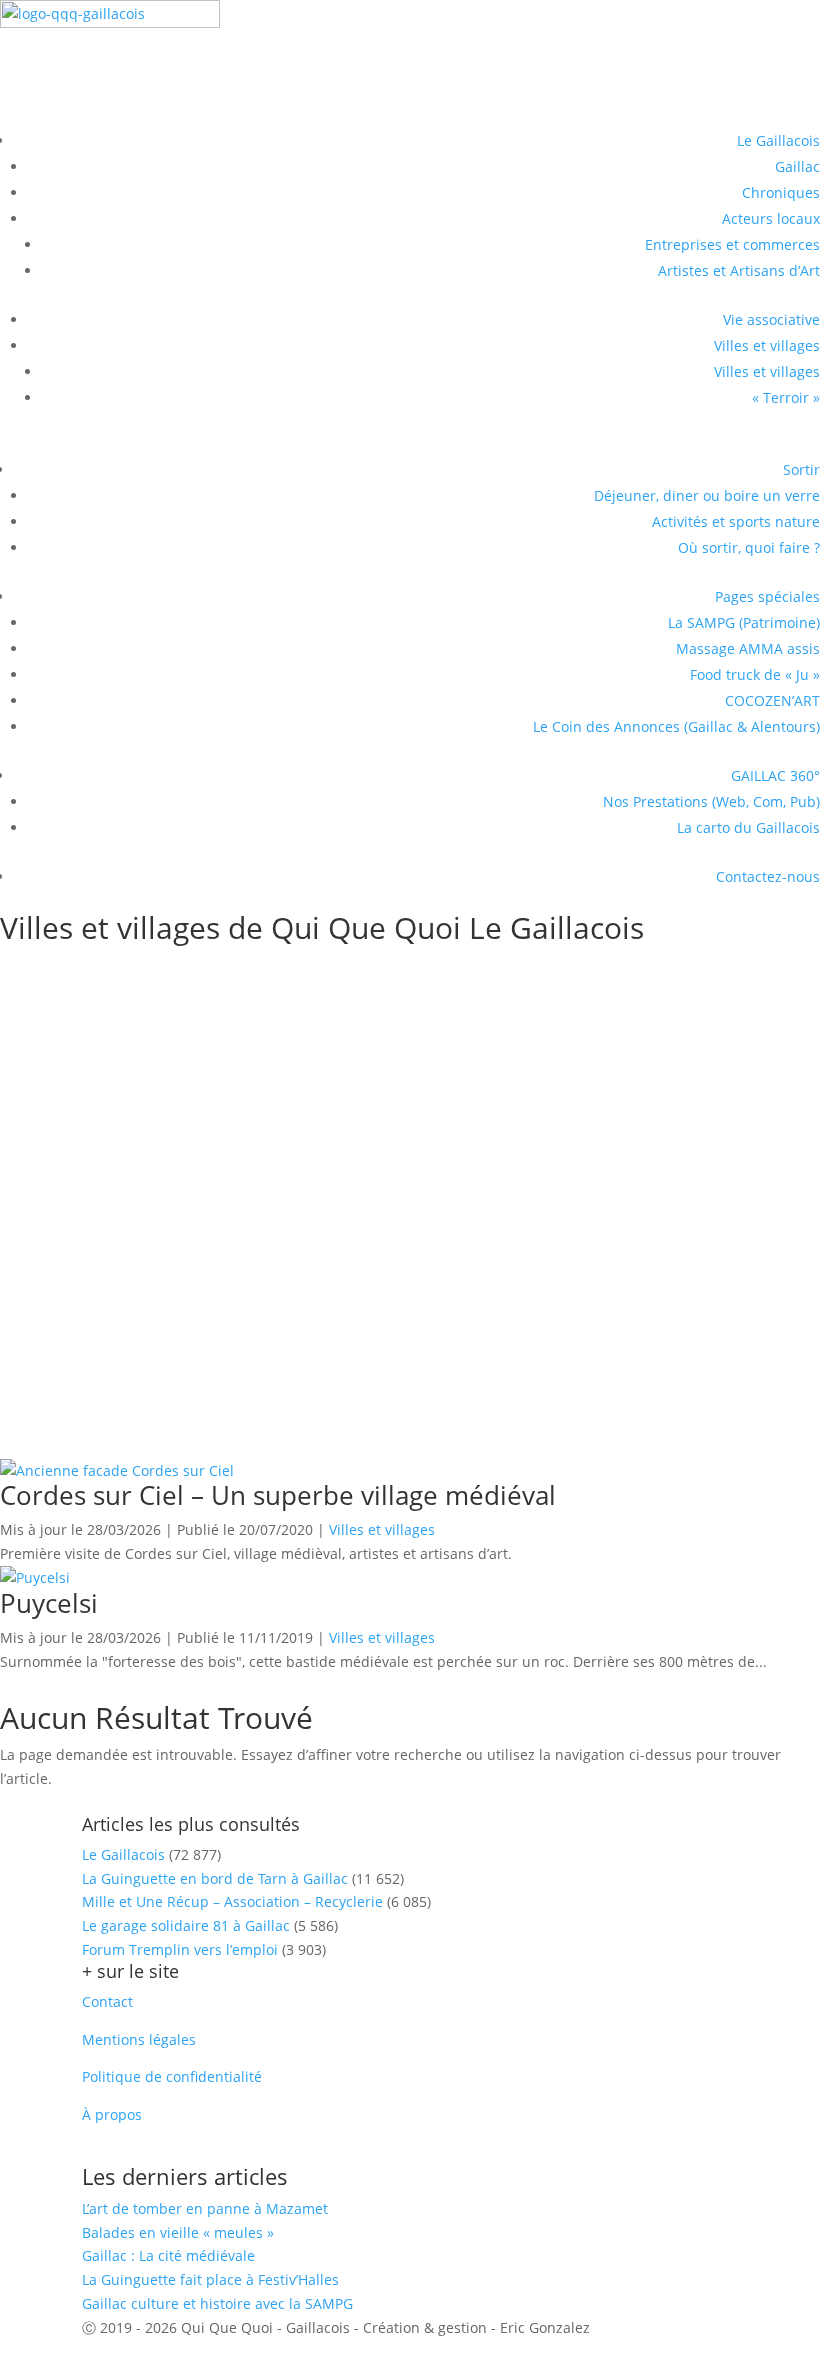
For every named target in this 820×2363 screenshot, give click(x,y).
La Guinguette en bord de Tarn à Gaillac (215, 1878)
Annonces (68, 110)
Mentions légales (139, 2039)
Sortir (801, 469)
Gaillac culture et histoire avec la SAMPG (217, 2303)
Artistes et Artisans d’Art (739, 270)
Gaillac (797, 166)
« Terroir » (786, 397)
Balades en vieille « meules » (178, 2232)
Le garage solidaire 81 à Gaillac (186, 1925)
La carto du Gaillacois (748, 827)
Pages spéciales (767, 596)
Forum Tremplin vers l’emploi (180, 1949)
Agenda (57, 76)
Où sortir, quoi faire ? (749, 547)
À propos (112, 2114)
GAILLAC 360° (775, 775)
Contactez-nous (768, 876)
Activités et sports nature (736, 521)
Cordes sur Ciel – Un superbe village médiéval (245, 1168)
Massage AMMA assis (748, 648)
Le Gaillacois (778, 140)
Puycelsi (43, 1295)
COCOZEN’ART (772, 700)
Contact (107, 2001)
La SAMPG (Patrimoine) (744, 622)
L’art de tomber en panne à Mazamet (205, 2208)
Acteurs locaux (771, 218)
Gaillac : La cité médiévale (168, 2255)
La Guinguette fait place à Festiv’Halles (210, 2279)
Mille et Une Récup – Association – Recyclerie (232, 1901)
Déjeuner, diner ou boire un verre (707, 495)
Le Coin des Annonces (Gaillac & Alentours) (676, 726)
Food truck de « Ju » (755, 674)
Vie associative (771, 319)
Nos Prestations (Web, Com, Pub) (711, 801)
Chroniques (781, 192)
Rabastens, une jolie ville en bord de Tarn (220, 994)
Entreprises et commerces (732, 244)
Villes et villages (767, 345)
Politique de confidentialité (172, 2076)
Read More (72, 1131)
